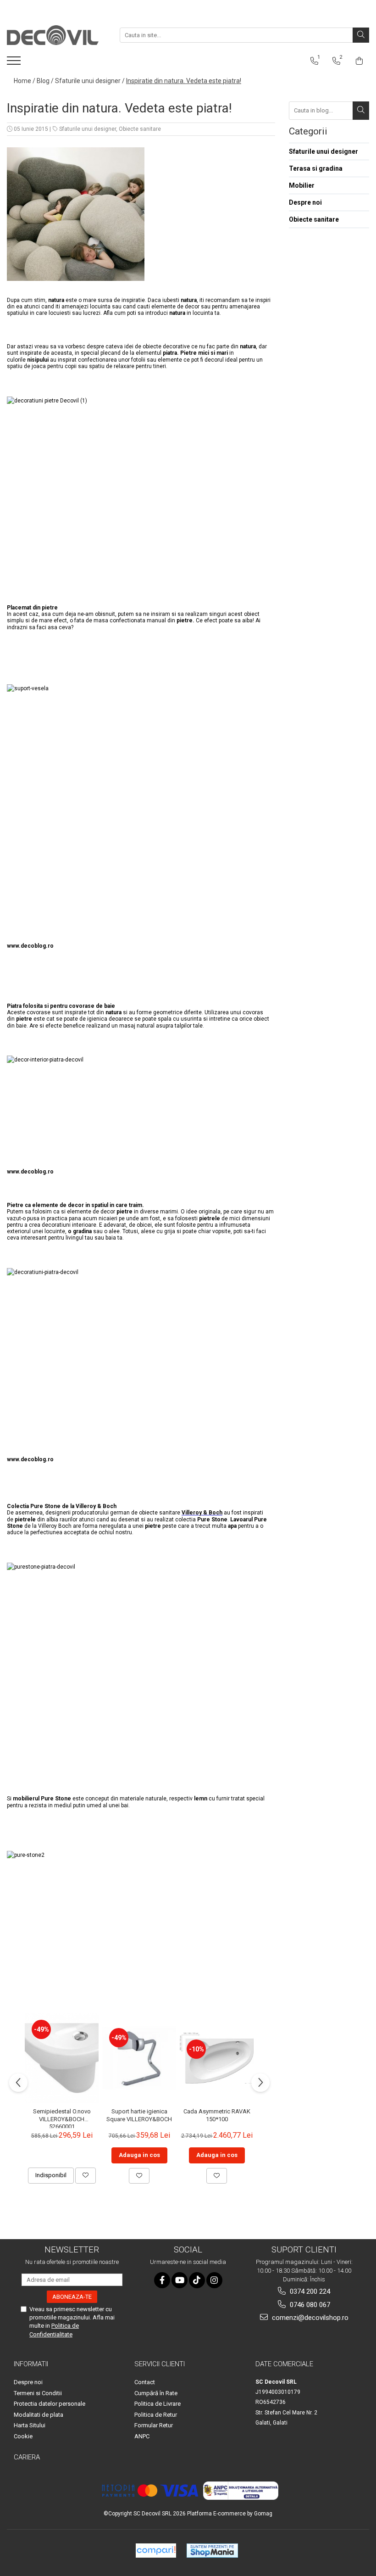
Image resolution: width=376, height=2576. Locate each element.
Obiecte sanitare (140, 129)
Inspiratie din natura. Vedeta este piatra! (184, 81)
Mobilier (302, 185)
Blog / (45, 81)
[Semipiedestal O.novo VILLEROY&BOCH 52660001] (62, 2058)
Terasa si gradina (316, 168)
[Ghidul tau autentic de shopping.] (156, 2551)
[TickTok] (197, 2280)
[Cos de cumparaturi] (359, 61)
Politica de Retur (156, 2415)
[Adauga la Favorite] (86, 2175)
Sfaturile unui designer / (90, 81)
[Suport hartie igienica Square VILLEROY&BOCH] (139, 2058)
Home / (25, 81)
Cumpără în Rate (156, 2393)
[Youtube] (180, 2280)
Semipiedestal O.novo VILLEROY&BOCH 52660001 (62, 2118)
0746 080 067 (309, 2305)
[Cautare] (361, 35)
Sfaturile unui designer (88, 129)
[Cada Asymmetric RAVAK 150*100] (217, 2058)
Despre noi (305, 202)
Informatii (31, 2364)
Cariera (27, 2457)
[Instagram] (214, 2280)
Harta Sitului (30, 2425)
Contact (145, 2382)
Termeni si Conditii (38, 2393)
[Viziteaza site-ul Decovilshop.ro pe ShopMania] (212, 2551)
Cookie (23, 2436)
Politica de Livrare (158, 2404)
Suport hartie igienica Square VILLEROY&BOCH (139, 2115)
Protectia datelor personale (50, 2404)
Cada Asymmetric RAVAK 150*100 (217, 2115)
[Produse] (15, 63)
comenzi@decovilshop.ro (309, 2318)
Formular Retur (154, 2425)
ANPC (142, 2436)
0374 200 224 (309, 2291)
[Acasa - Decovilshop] (53, 35)
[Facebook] (162, 2280)
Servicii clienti (160, 2364)
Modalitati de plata (39, 2415)
